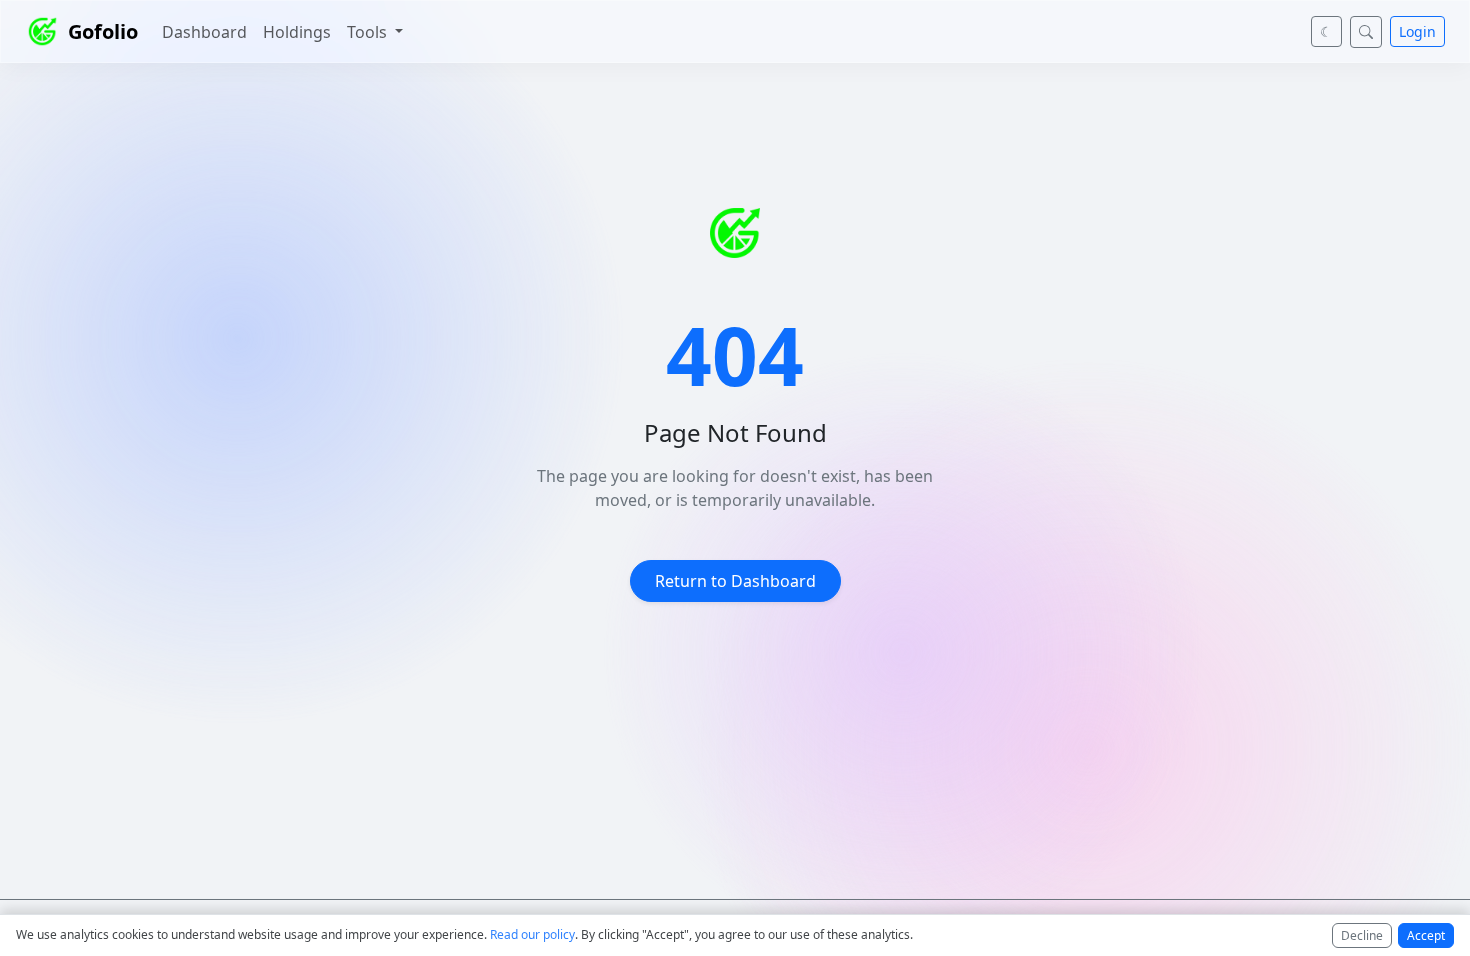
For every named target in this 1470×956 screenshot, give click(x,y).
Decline (1362, 935)
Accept (1426, 935)
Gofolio (103, 31)
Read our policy (532, 934)
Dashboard (204, 32)
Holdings (297, 32)
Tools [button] (369, 32)
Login (1417, 31)
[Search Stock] (1366, 32)
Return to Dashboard (735, 581)
